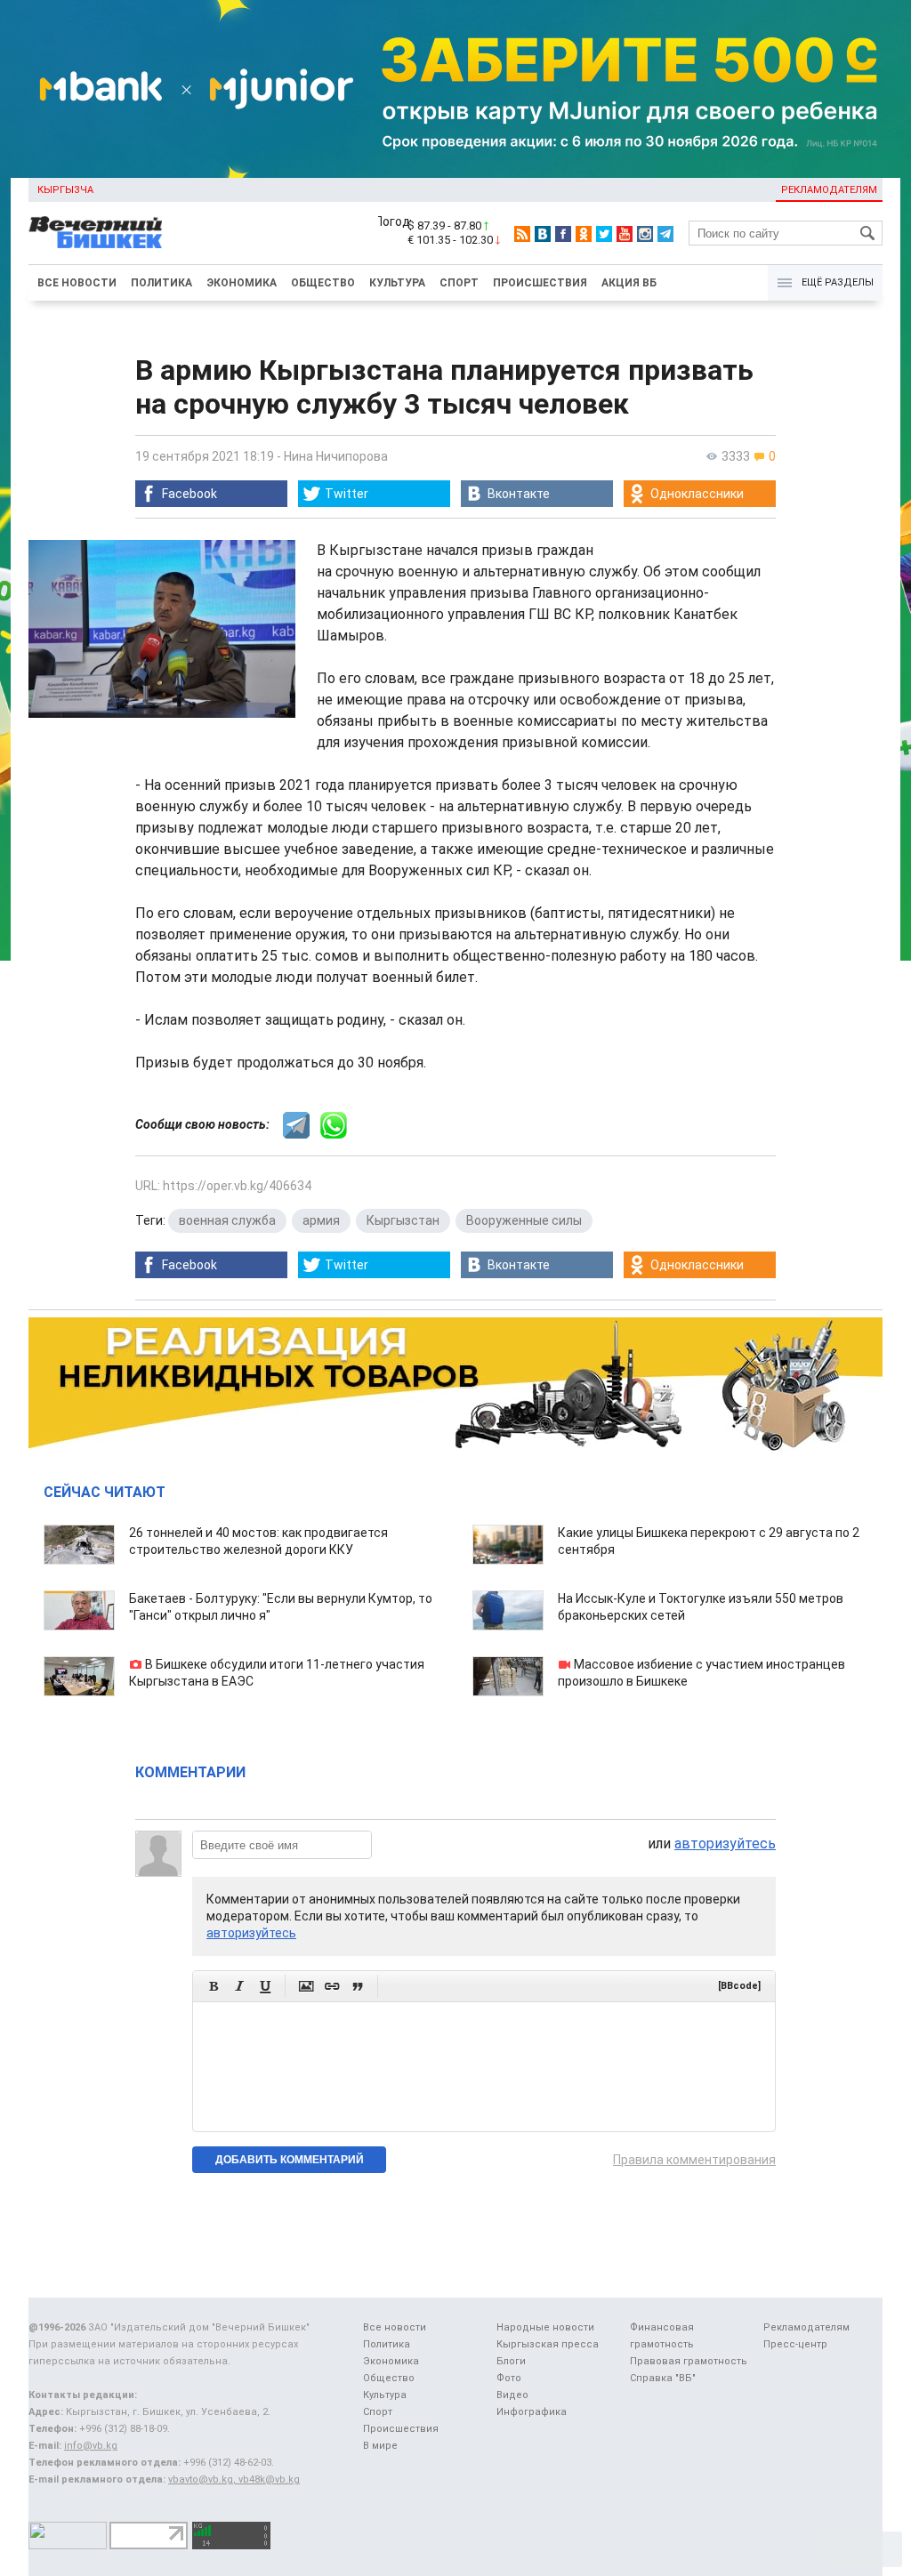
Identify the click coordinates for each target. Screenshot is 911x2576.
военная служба (227, 1220)
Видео (512, 2395)
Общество (323, 283)
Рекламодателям (829, 190)
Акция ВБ (629, 283)
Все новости (77, 283)
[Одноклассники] (584, 234)
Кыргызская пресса (548, 2344)
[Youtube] (625, 234)
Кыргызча (65, 190)
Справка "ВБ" (663, 2378)
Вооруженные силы (524, 1220)
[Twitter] (604, 234)
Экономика (242, 283)
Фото (509, 2378)
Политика (161, 283)
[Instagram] (645, 234)
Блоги (511, 2361)
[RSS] (522, 234)
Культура (397, 283)
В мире (380, 2446)
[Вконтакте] (543, 234)
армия (321, 1220)
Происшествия (540, 283)
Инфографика (532, 2412)
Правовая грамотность (689, 2361)
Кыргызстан (403, 1220)
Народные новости (545, 2327)
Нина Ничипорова (336, 456)
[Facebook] (563, 234)
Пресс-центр (795, 2344)
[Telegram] (665, 234)
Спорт (459, 283)
